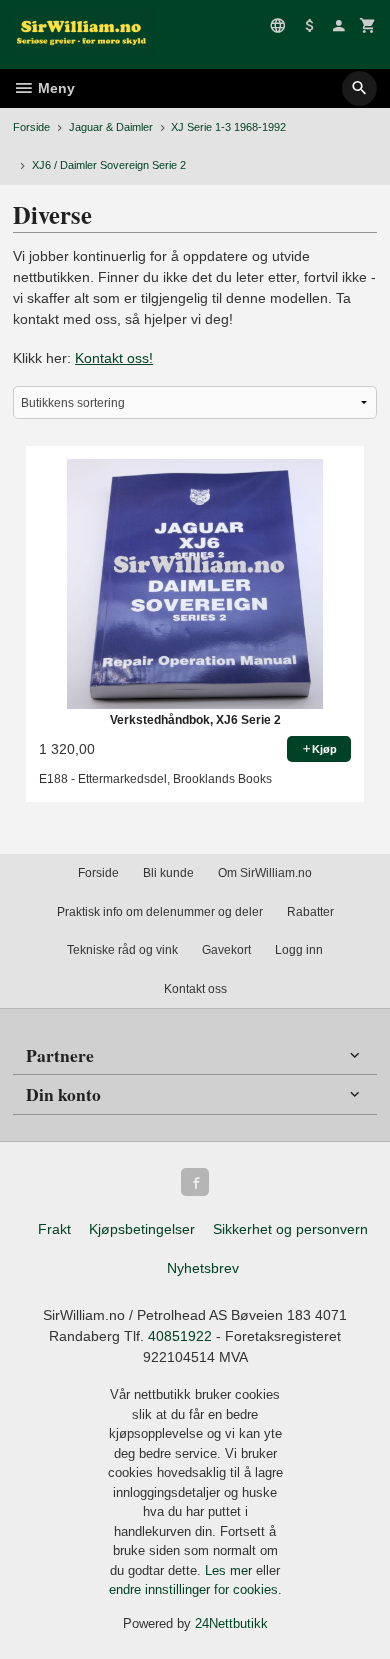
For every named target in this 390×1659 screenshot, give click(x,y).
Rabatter (310, 912)
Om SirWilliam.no (265, 873)
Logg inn (299, 950)
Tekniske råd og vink (122, 950)
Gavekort (226, 950)
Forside (31, 127)
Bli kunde (168, 873)
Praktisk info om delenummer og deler (160, 912)
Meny (54, 88)
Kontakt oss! (114, 358)
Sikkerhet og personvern (290, 1229)
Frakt (54, 1229)
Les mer (230, 1570)
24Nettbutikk (231, 1623)
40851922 (180, 1336)
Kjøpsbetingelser (142, 1229)
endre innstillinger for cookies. (195, 1589)
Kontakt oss (195, 989)
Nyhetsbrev (203, 1268)
